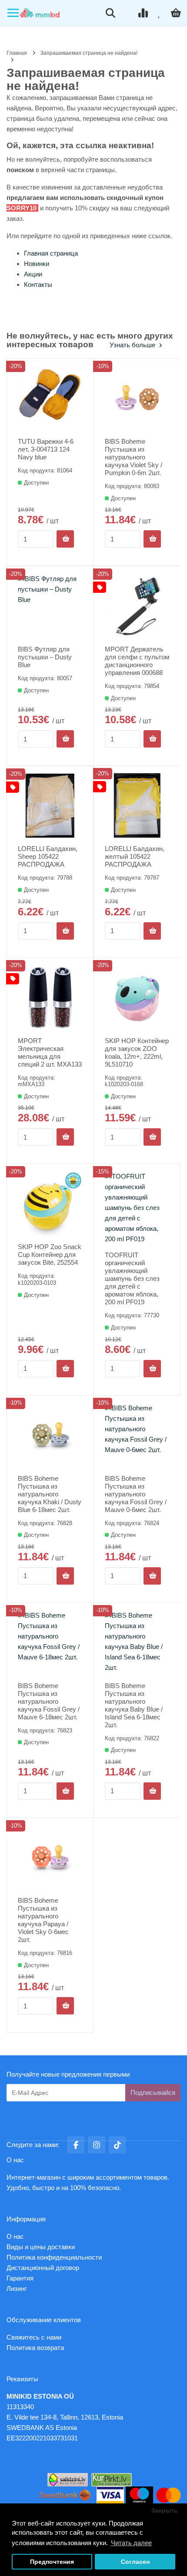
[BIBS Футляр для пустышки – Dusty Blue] (50, 606)
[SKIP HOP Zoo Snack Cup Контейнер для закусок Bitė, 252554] (50, 1204)
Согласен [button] (135, 2562)
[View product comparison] (144, 13)
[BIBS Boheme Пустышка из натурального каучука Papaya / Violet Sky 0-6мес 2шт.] (50, 1858)
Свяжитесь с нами (34, 2337)
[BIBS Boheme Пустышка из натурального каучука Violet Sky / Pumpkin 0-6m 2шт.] (137, 398)
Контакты (38, 284)
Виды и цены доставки (41, 2247)
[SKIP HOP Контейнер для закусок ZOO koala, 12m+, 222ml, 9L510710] (137, 998)
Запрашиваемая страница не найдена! (89, 53)
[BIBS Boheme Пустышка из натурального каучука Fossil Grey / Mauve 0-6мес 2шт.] (137, 1435)
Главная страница (51, 253)
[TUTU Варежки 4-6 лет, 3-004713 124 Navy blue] (50, 398)
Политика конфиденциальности (54, 2257)
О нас (15, 2236)
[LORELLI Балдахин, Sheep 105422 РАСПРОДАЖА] (50, 806)
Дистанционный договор (45, 2268)
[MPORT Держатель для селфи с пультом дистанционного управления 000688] (137, 606)
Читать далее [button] (131, 2543)
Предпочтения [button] (52, 2562)
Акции (33, 274)
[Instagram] (97, 2145)
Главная (17, 53)
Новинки (37, 264)
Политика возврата (35, 2348)
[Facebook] (76, 2145)
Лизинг (17, 2288)
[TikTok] (117, 2145)
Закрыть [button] (165, 2511)
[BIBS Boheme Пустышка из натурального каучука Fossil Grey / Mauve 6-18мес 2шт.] (50, 1643)
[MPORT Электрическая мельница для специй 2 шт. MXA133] (50, 998)
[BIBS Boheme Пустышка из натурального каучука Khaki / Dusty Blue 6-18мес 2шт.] (50, 1435)
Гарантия (20, 2278)
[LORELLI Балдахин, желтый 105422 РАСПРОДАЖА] (137, 806)
